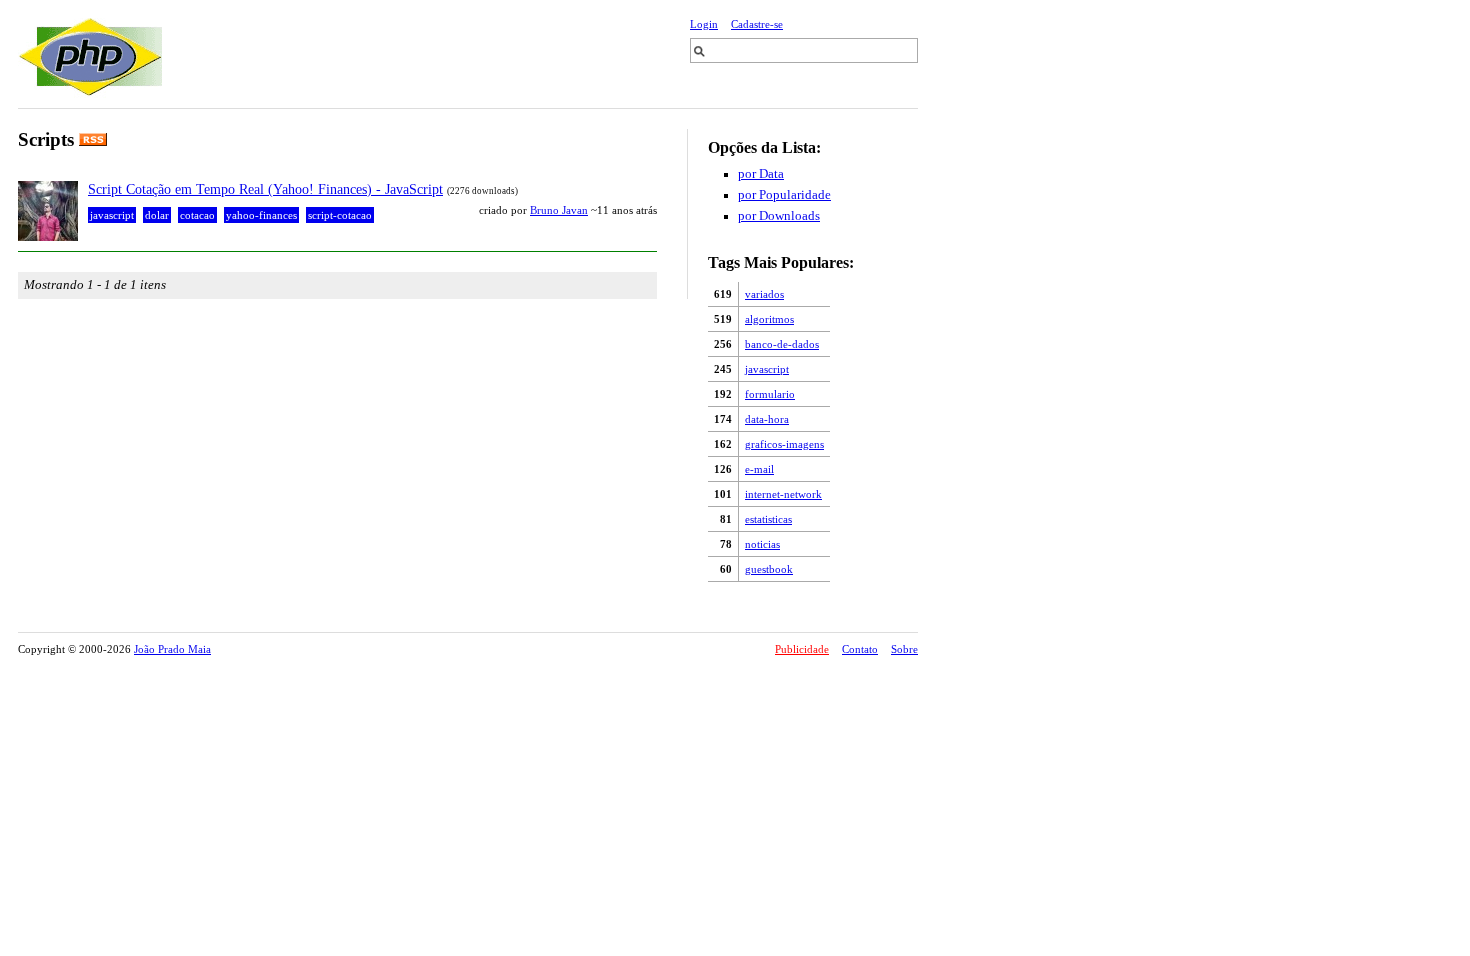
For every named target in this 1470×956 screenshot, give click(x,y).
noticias (762, 544)
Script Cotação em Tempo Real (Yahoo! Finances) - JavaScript (265, 189)
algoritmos (769, 319)
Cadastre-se (757, 24)
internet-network (783, 494)
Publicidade (802, 649)
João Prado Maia (172, 649)
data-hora (767, 419)
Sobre (904, 649)
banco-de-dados (782, 344)
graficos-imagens (784, 444)
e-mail (759, 469)
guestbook (769, 569)
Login (704, 24)
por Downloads (779, 216)
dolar (157, 215)
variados (764, 294)
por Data (761, 174)
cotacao (197, 215)
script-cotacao (340, 215)
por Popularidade (784, 195)
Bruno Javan (559, 210)
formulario (770, 394)
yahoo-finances (261, 215)
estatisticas (768, 519)
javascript (767, 369)
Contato (860, 649)
